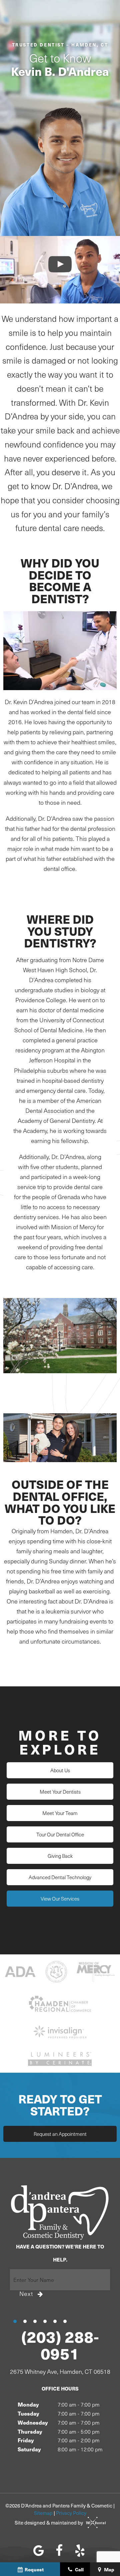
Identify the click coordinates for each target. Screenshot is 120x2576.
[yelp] (80, 2550)
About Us (60, 1770)
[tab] (15, 2321)
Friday (26, 2440)
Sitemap (43, 2513)
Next (26, 2294)
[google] (39, 2550)
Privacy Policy (71, 2513)
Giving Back (60, 1856)
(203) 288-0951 (60, 2345)
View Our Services (60, 1899)
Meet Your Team (60, 1813)
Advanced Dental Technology (60, 1877)
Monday (28, 2404)
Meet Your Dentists (60, 1792)
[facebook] (59, 2550)
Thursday (30, 2431)
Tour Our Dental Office (60, 1834)
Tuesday (28, 2413)
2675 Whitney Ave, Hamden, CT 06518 (60, 2372)
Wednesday (33, 2422)
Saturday (29, 2449)
